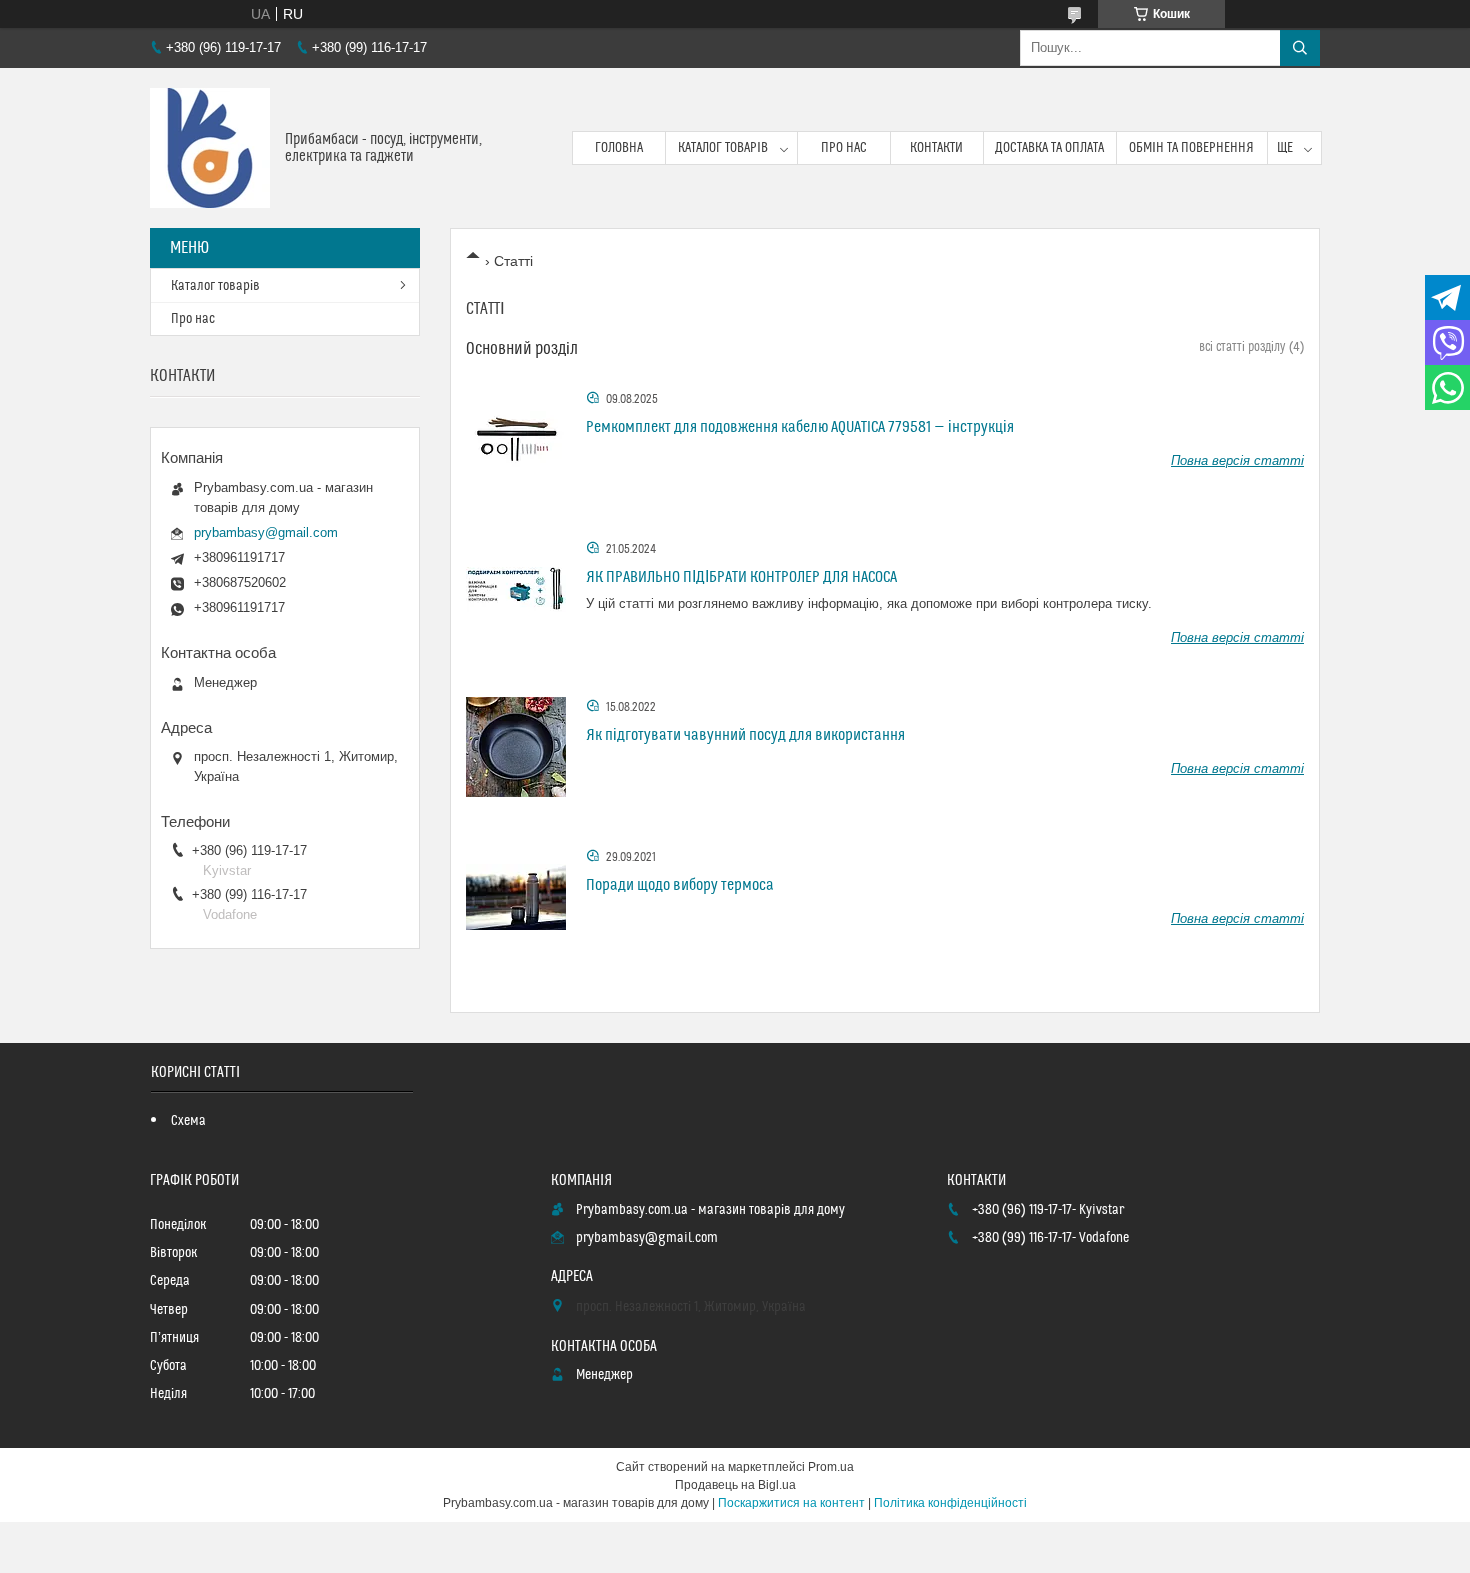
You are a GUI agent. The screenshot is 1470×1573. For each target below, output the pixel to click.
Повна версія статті (1237, 460)
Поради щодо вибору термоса (680, 885)
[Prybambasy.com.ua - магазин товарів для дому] (210, 148)
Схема (188, 1121)
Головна (619, 148)
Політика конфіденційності (950, 1503)
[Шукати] (1300, 48)
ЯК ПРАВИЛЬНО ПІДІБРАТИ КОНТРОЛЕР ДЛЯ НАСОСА (741, 577)
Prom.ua (831, 1467)
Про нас (844, 148)
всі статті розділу (1242, 347)
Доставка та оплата (1049, 148)
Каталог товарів (723, 148)
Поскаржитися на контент (791, 1503)
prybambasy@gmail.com (266, 532)
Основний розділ (522, 349)
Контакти (936, 148)
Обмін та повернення (1191, 148)
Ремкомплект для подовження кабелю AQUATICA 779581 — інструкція (800, 427)
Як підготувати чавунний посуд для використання (745, 735)
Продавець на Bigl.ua (735, 1485)
